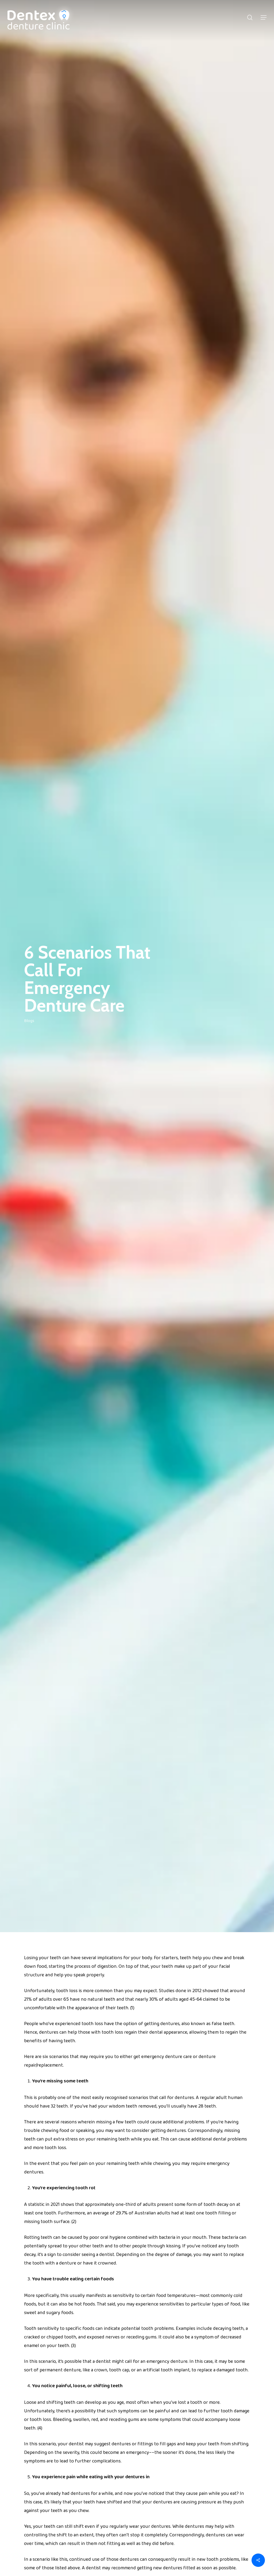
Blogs (29, 1021)
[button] (264, 17)
